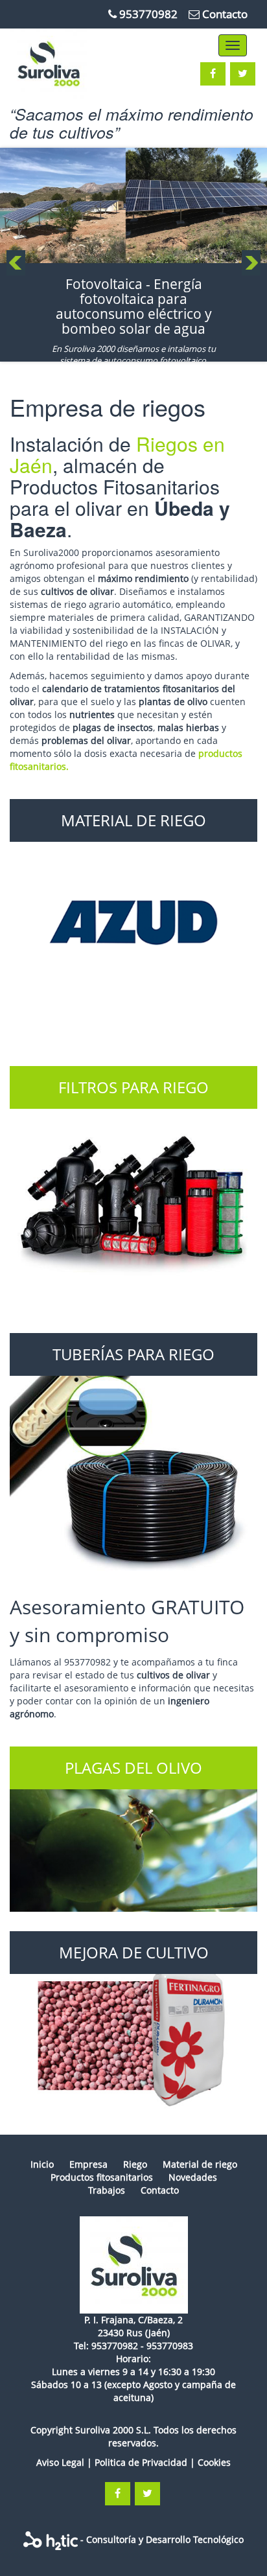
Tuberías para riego (133, 1354)
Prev (16, 263)
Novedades (193, 2177)
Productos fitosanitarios (102, 2177)
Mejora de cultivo (134, 1952)
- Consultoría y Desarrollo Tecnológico (161, 2539)
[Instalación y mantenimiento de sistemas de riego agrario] (67, 64)
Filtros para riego (133, 1087)
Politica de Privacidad (141, 2462)
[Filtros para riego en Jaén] (133, 1190)
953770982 (148, 14)
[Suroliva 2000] (133, 2265)
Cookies (214, 2462)
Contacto (225, 14)
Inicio (42, 2164)
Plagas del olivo (133, 1768)
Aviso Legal (60, 2462)
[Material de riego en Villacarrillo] (133, 923)
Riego (135, 2164)
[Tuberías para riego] (133, 1457)
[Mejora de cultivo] (133, 2023)
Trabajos (107, 2190)
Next (251, 263)
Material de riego (133, 820)
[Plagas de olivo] (133, 1829)
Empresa (88, 2164)
